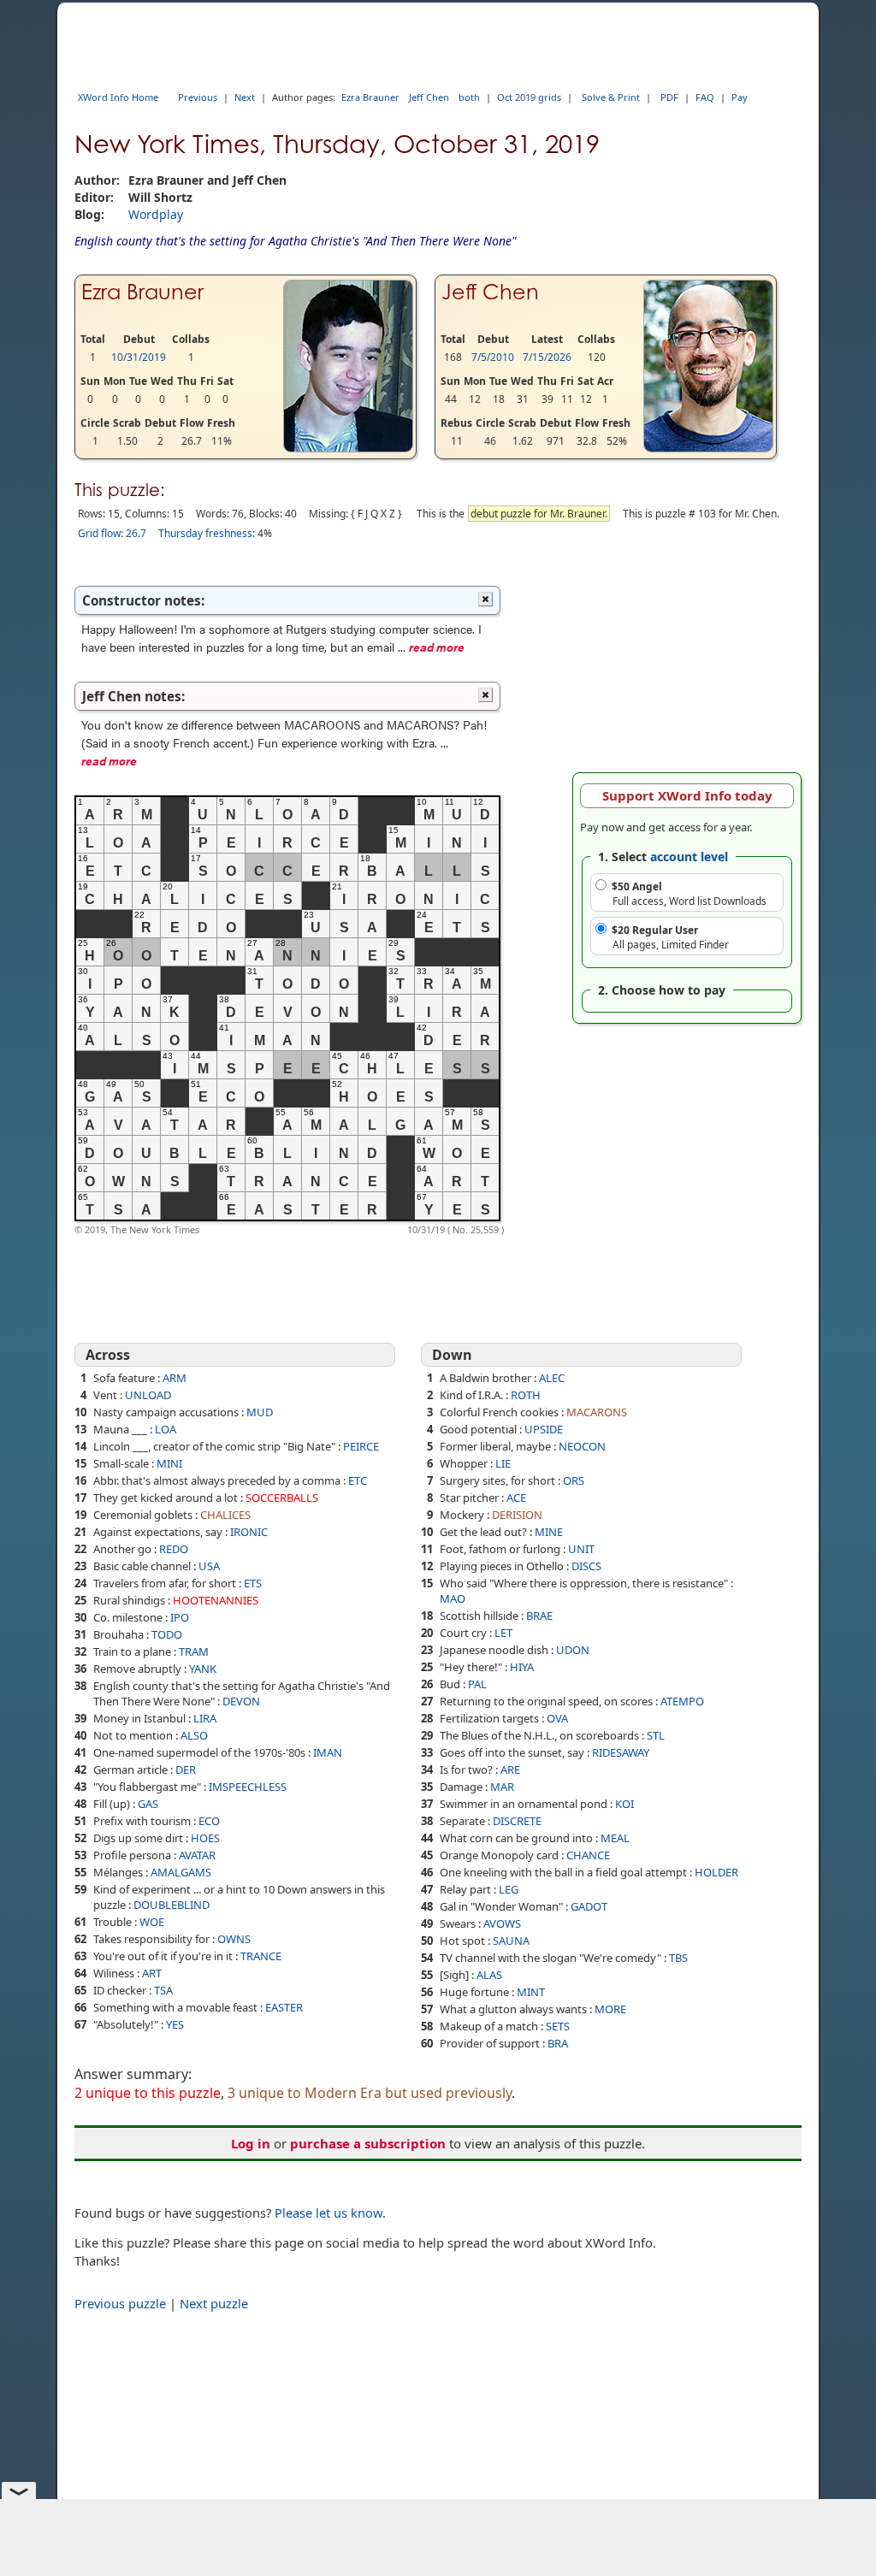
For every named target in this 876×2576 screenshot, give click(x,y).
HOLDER (716, 1872)
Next (245, 97)
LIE (503, 1463)
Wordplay (156, 214)
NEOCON (582, 1446)
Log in (251, 2143)
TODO (167, 1634)
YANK (203, 1669)
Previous (198, 97)
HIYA (522, 1667)
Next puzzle (214, 2303)
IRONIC (249, 1532)
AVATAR (197, 1855)
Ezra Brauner (370, 97)
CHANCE (588, 1855)
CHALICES (225, 1515)
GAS (148, 1804)
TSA (163, 1990)
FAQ (705, 97)
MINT (531, 1992)
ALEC (552, 1378)
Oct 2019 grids (529, 97)
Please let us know (328, 2213)
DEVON (241, 1701)
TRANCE (261, 1956)
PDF (669, 97)
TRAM (194, 1651)
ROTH (526, 1395)
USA (209, 1566)
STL (656, 1735)
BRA (558, 2043)
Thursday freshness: (207, 533)
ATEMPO (682, 1701)
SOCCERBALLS (282, 1498)
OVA (557, 1718)
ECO (209, 1821)
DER (186, 1770)
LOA (166, 1429)
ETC (358, 1480)
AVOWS (502, 1923)
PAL (477, 1684)
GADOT (589, 1906)
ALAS (489, 1975)
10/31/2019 (139, 357)
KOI (624, 1804)
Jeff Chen (429, 97)
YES (175, 2024)
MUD (260, 1412)
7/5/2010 (493, 357)
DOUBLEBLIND (172, 1905)
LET (503, 1633)
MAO (453, 1598)
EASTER (284, 2007)
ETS (253, 1583)
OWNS (234, 1939)
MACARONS (597, 1412)
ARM (175, 1378)
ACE (516, 1498)
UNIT (581, 1549)
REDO (174, 1549)
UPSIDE (544, 1429)
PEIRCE (361, 1446)
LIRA (205, 1718)
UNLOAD (148, 1395)
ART (152, 1973)
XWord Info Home (118, 97)
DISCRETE (517, 1821)
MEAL (615, 1838)
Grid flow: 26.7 (112, 533)
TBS (678, 1958)
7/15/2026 (547, 357)
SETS (558, 2026)
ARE (510, 1770)
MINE (549, 1532)
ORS (574, 1480)
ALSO (194, 1735)
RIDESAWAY (621, 1752)
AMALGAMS (181, 1872)
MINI (169, 1463)
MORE (610, 2009)
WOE (152, 1922)
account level (689, 857)
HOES (205, 1838)
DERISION (517, 1515)
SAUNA (511, 1941)
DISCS (586, 1566)
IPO (180, 1617)
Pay (740, 97)
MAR (502, 1787)
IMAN (328, 1752)
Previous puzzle (120, 2303)
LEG (509, 1889)
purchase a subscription (368, 2143)
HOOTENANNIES (216, 1600)
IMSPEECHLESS (248, 1787)
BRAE (539, 1616)
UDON (573, 1650)
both (469, 97)
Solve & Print (611, 97)
